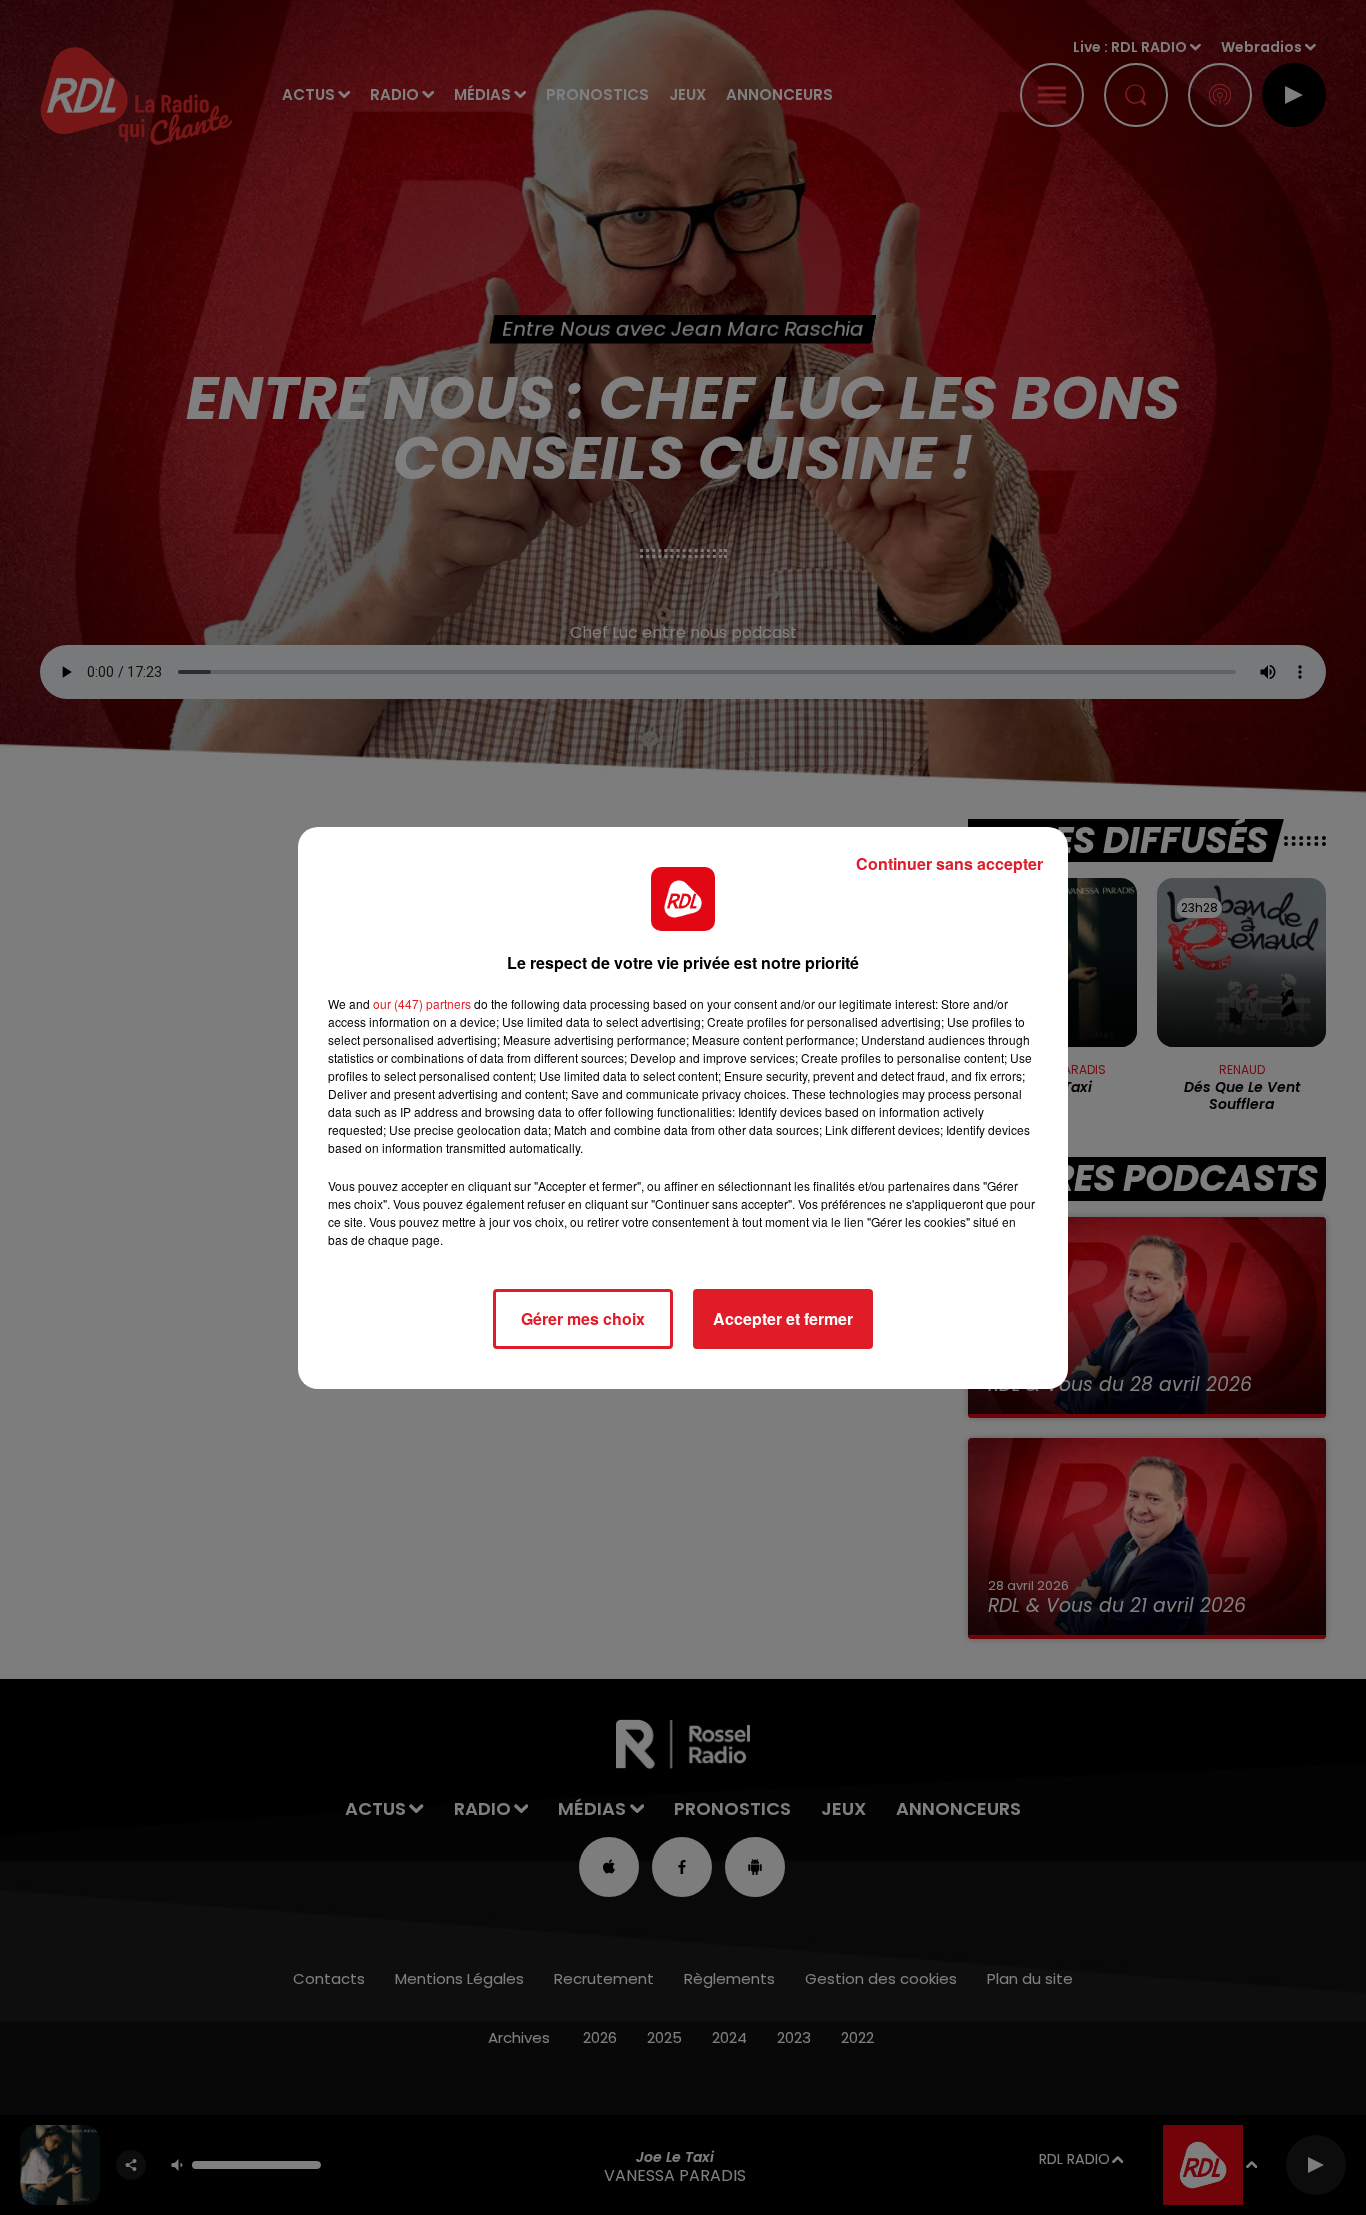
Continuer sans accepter (949, 863)
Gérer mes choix (583, 1318)
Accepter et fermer (783, 1318)
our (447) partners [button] (422, 1003)
